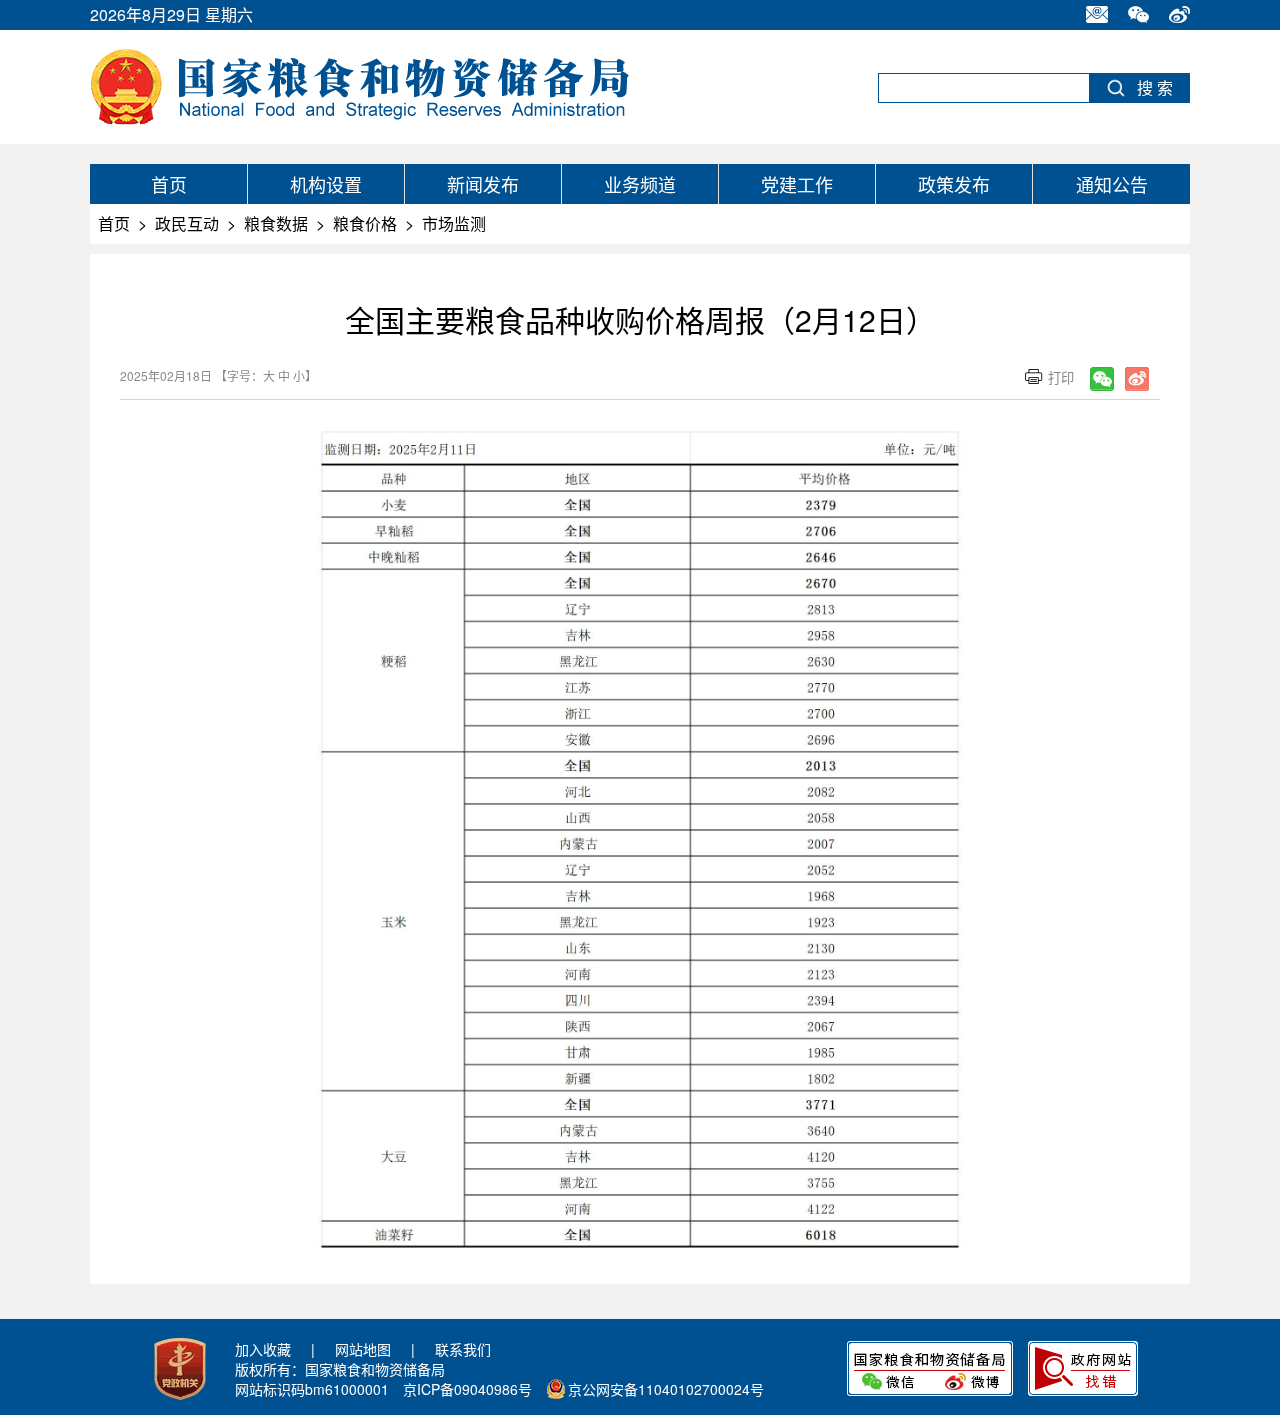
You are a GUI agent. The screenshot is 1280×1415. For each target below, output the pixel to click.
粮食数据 (276, 223)
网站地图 (363, 1349)
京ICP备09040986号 (467, 1389)
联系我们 (463, 1349)
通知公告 (1112, 184)
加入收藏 (263, 1349)
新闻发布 (483, 184)
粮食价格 (365, 223)
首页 (169, 184)
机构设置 (326, 184)
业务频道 (640, 184)
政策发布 (954, 184)
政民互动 (187, 223)
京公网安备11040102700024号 (666, 1389)
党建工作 (797, 184)
